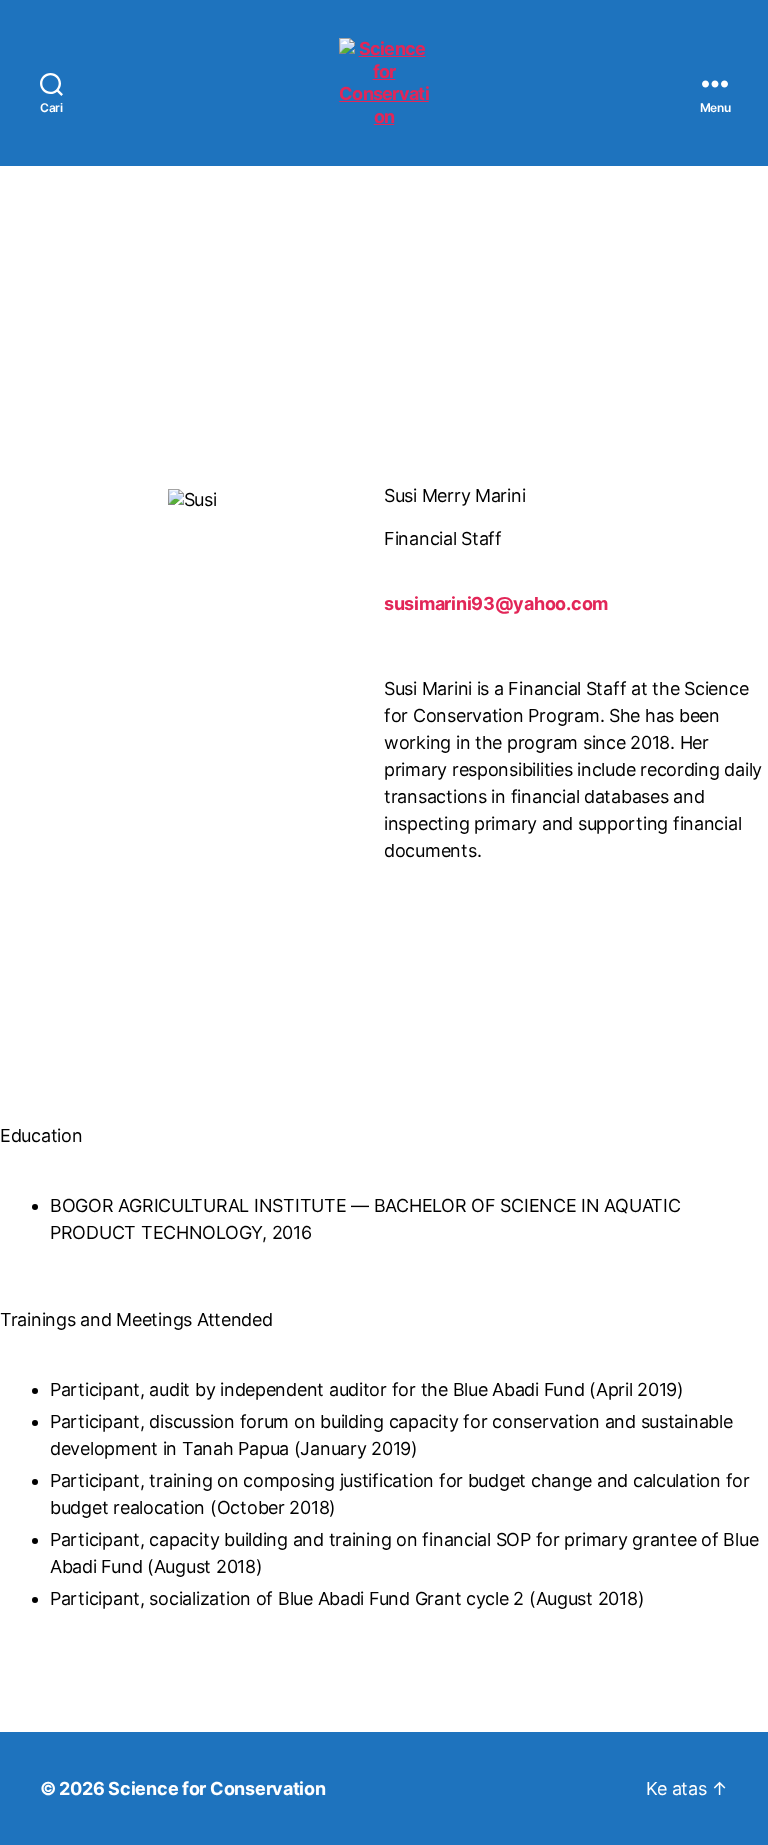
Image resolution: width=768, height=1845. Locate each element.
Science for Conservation (217, 1788)
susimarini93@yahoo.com (496, 603)
